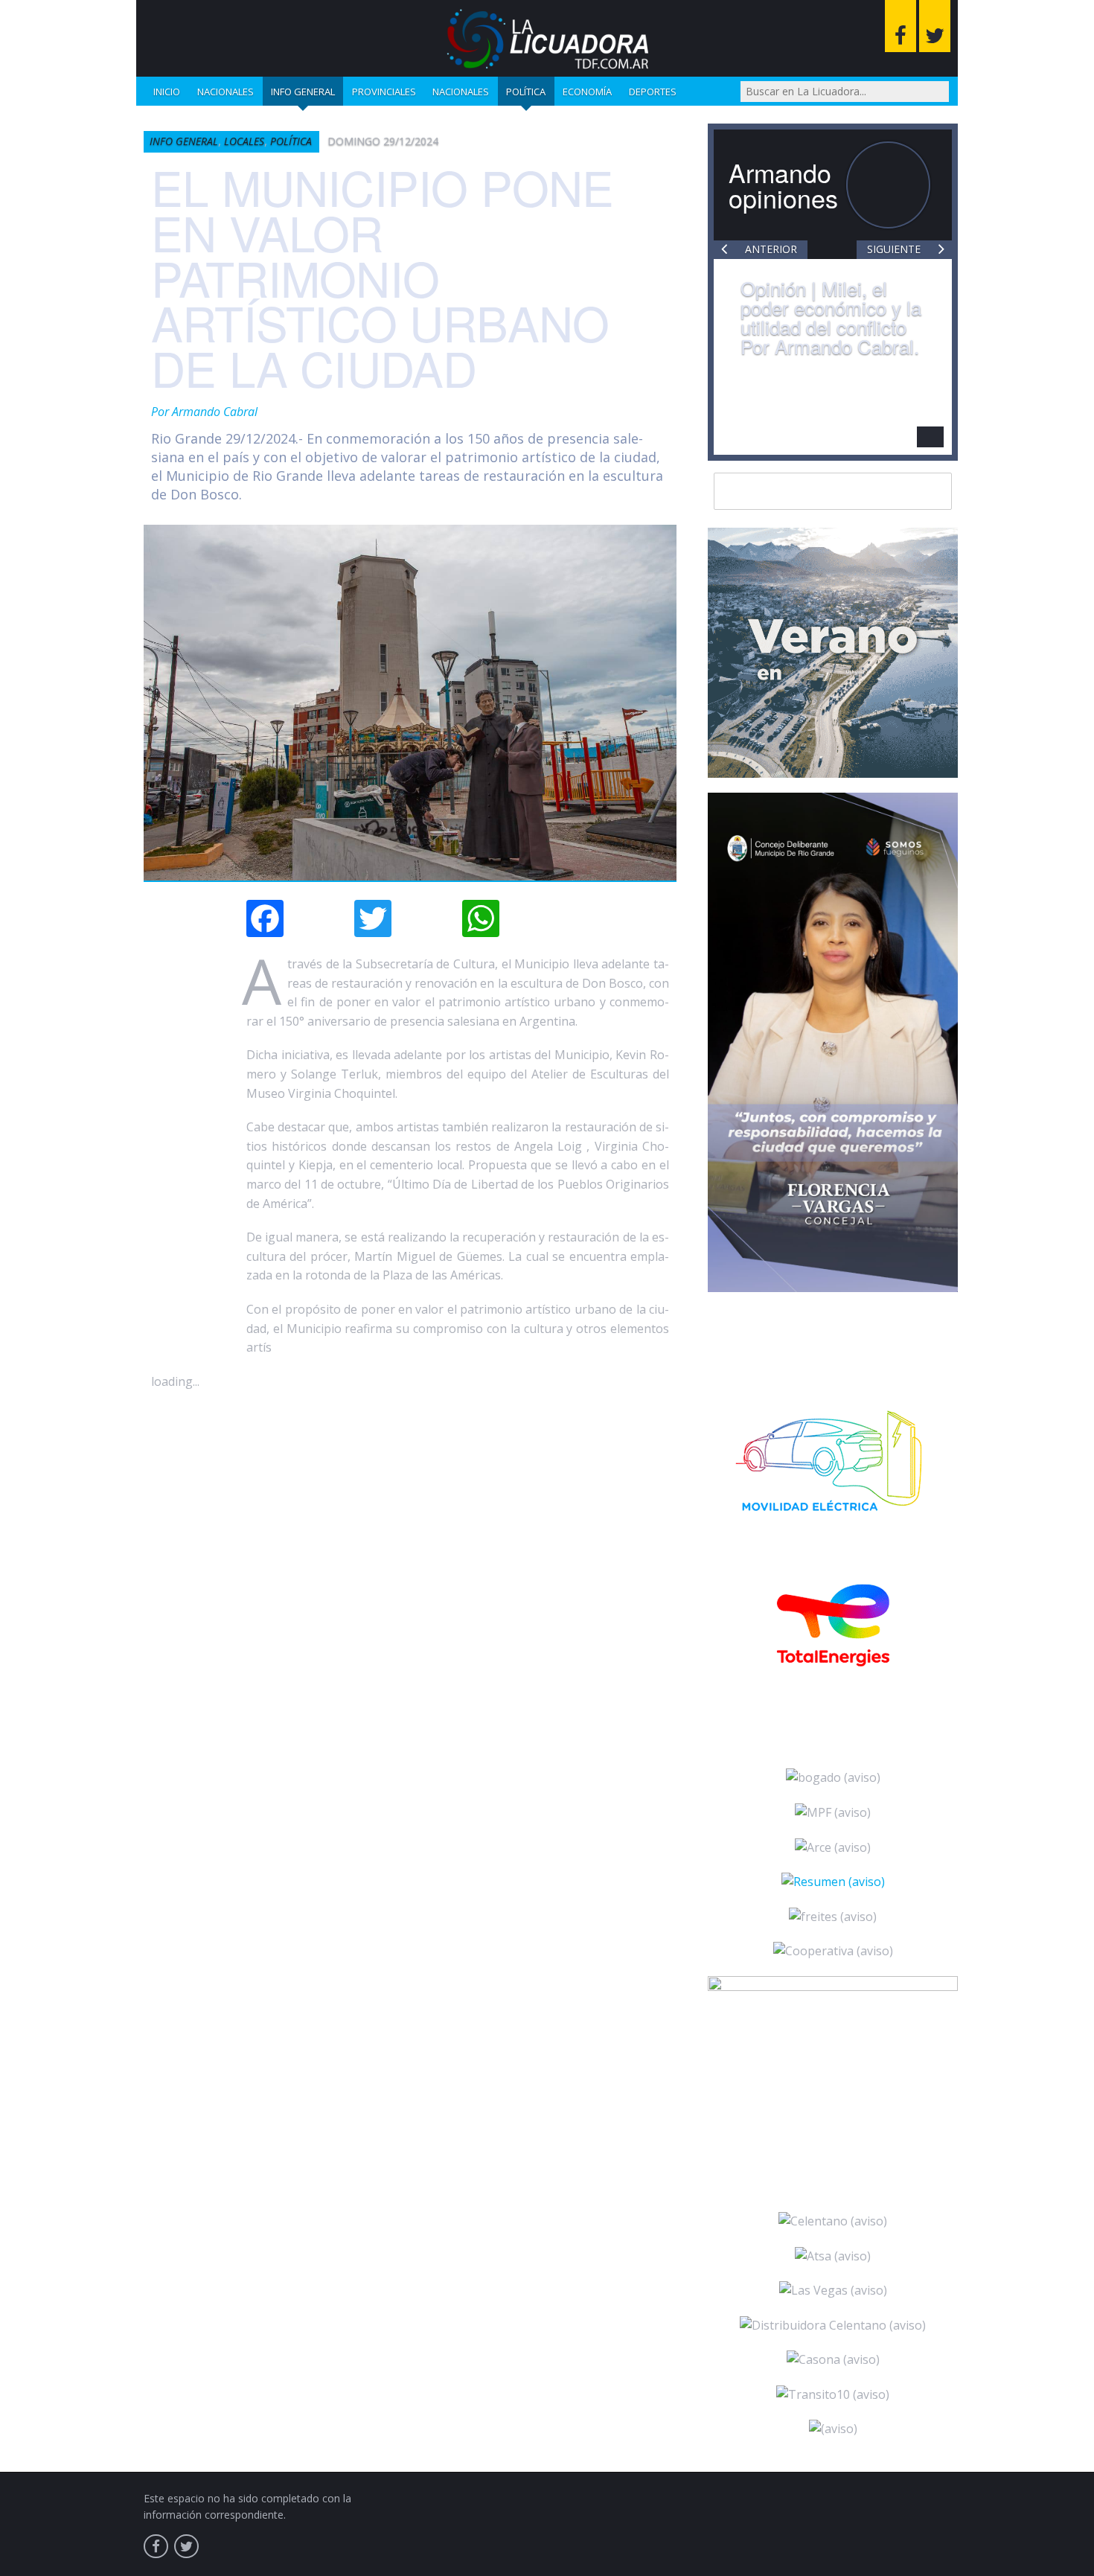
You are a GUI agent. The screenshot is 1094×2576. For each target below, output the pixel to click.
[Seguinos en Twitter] (935, 26)
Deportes (653, 92)
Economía (587, 92)
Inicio (167, 92)
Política (526, 92)
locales (244, 141)
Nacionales (225, 92)
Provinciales (384, 92)
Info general (303, 92)
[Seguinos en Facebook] (901, 26)
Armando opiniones (783, 185)
